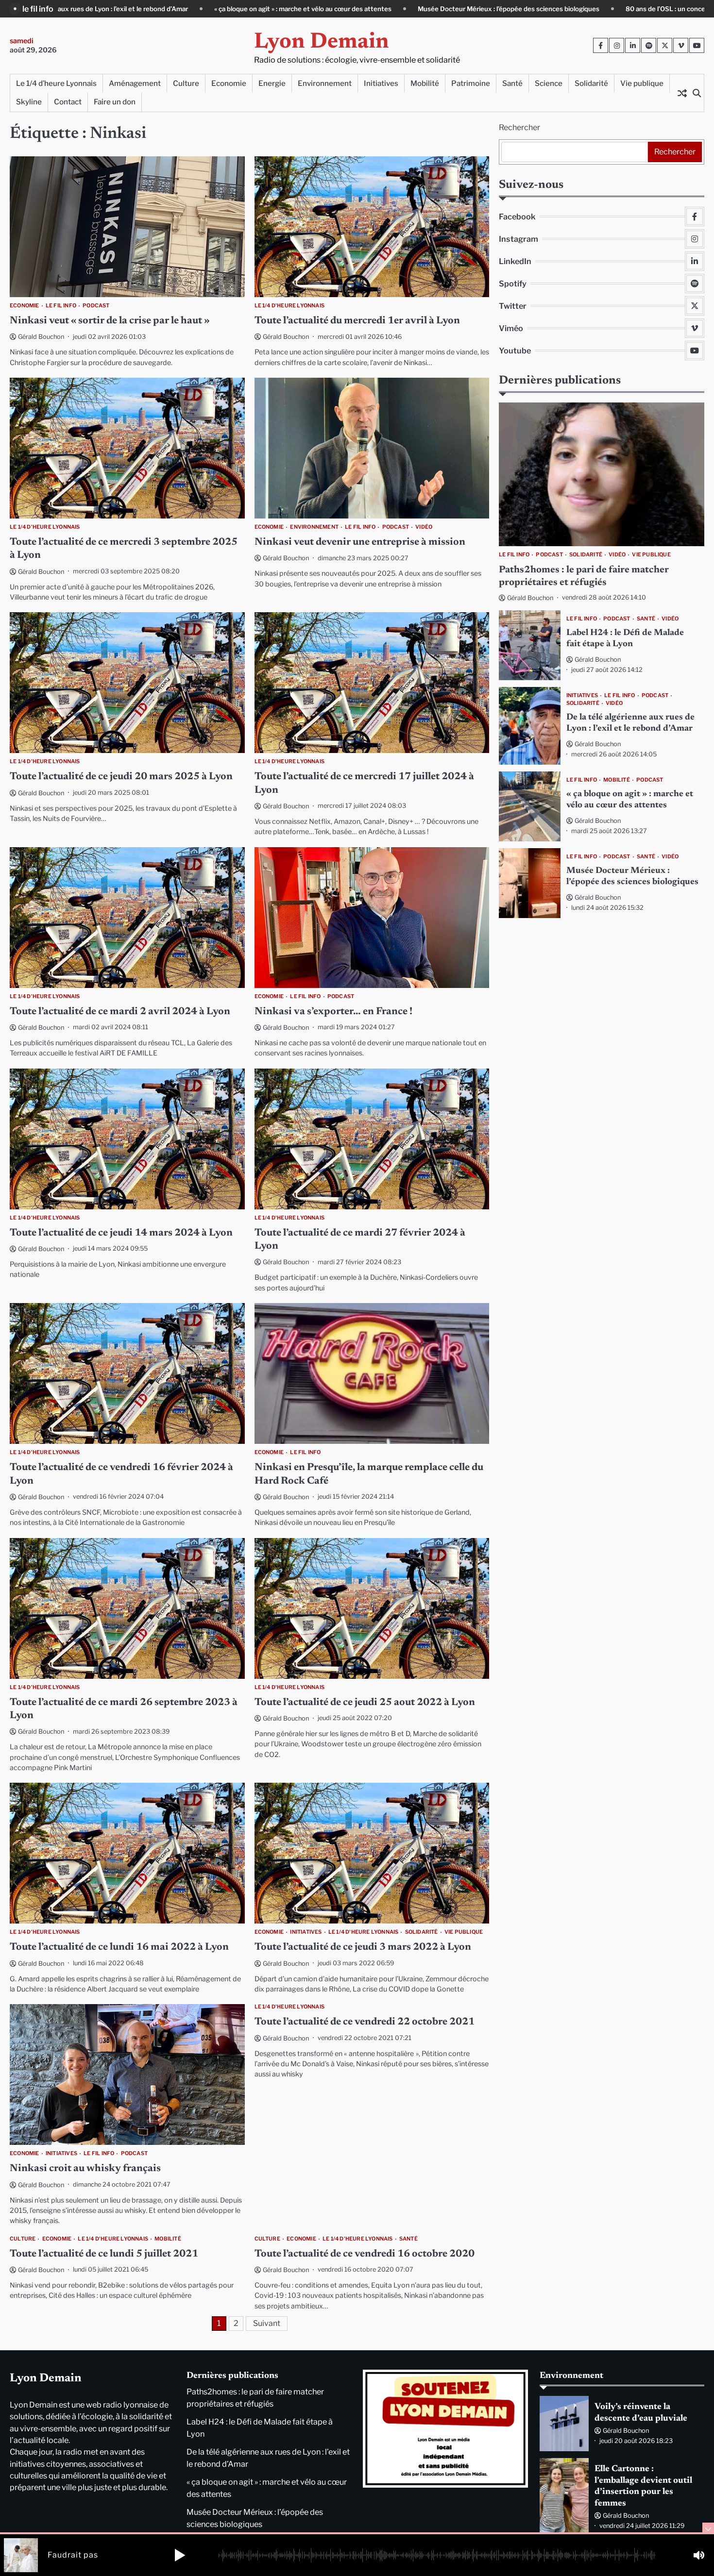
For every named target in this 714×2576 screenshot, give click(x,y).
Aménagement (135, 83)
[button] (180, 2555)
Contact (68, 102)
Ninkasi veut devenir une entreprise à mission (360, 543)
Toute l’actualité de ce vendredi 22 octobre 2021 (365, 2022)
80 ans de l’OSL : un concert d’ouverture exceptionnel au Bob (495, 9)
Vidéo (424, 527)
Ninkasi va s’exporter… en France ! (333, 1012)
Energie (272, 83)
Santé (512, 83)
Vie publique (642, 83)
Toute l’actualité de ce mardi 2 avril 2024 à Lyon (120, 1012)
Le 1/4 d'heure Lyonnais (290, 306)
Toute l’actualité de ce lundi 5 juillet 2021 (104, 2254)
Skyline (29, 102)
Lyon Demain (322, 42)
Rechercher (519, 127)
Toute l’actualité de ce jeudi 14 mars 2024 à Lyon (121, 1233)
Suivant (267, 2323)
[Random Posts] (682, 93)
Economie (229, 83)
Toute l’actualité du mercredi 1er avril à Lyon (357, 321)
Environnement (325, 83)
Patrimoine (471, 83)
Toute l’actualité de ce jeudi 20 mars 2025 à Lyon (121, 777)
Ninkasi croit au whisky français (85, 2169)
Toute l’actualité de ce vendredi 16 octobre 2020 (365, 2254)
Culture (186, 83)
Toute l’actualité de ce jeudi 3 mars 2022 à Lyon (363, 1948)
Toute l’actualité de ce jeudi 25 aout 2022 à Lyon (365, 1703)
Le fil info (61, 306)
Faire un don (115, 102)
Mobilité (425, 83)
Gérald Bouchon (41, 337)
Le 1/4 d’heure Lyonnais (56, 83)
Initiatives (381, 83)
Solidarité (591, 83)
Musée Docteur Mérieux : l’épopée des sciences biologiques (285, 9)
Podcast (96, 306)
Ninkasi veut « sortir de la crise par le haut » (110, 321)
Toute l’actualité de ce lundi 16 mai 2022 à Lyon (119, 1948)
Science (549, 83)
